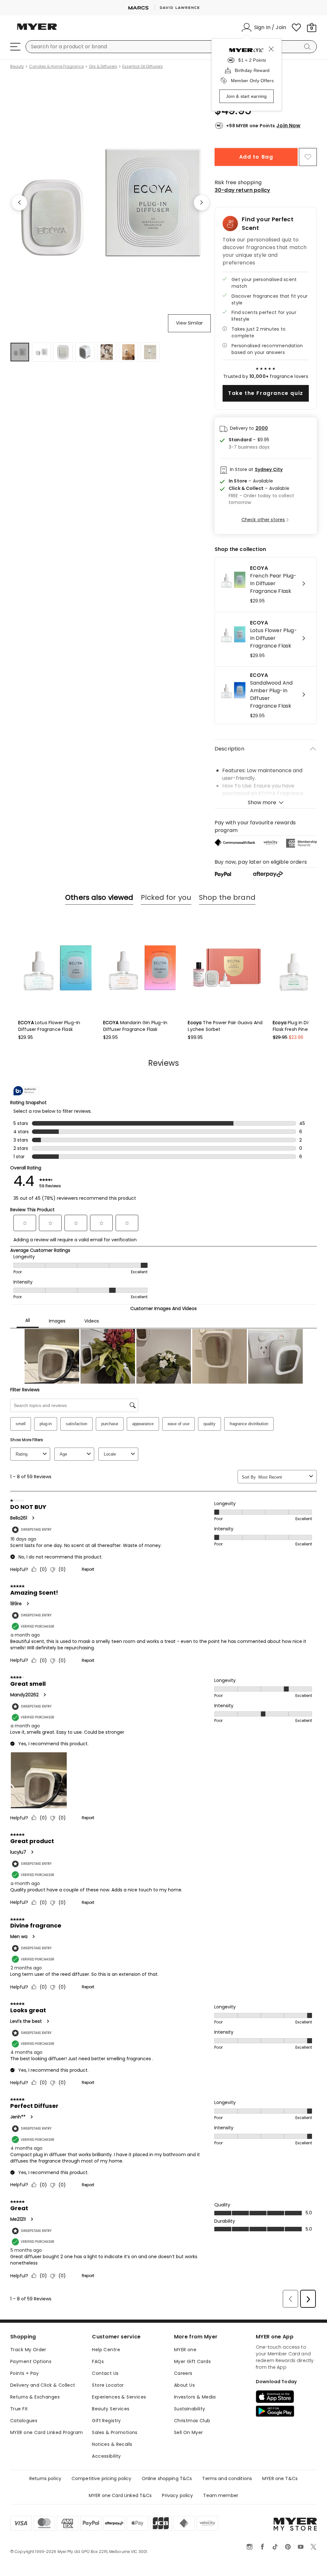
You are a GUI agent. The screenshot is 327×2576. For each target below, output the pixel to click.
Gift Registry (106, 2466)
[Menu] (15, 47)
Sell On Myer (189, 2478)
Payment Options (31, 2407)
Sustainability (190, 2454)
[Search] (308, 47)
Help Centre (106, 2395)
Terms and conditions (227, 2524)
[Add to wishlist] (308, 157)
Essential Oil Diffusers (143, 67)
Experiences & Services (119, 2442)
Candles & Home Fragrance (56, 67)
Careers (183, 2419)
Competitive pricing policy (102, 2524)
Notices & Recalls (112, 2490)
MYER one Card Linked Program (47, 2478)
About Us (184, 2431)
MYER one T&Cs (280, 2524)
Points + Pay (24, 2419)
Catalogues (24, 2466)
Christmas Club (192, 2466)
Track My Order (28, 2395)
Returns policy (45, 2524)
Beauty (17, 67)
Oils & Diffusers (103, 67)
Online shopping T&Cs (167, 2524)
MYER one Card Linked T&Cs (120, 2541)
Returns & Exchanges (35, 2442)
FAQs (98, 2407)
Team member (221, 2541)
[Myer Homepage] (37, 30)
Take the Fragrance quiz (266, 393)
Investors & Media (195, 2442)
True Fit (19, 2454)
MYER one (185, 2395)
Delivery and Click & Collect (43, 2431)
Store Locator (108, 2431)
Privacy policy (177, 2541)
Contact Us (105, 2419)
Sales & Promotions (115, 2478)
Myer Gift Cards (192, 2407)
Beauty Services (111, 2454)
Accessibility (106, 2501)
